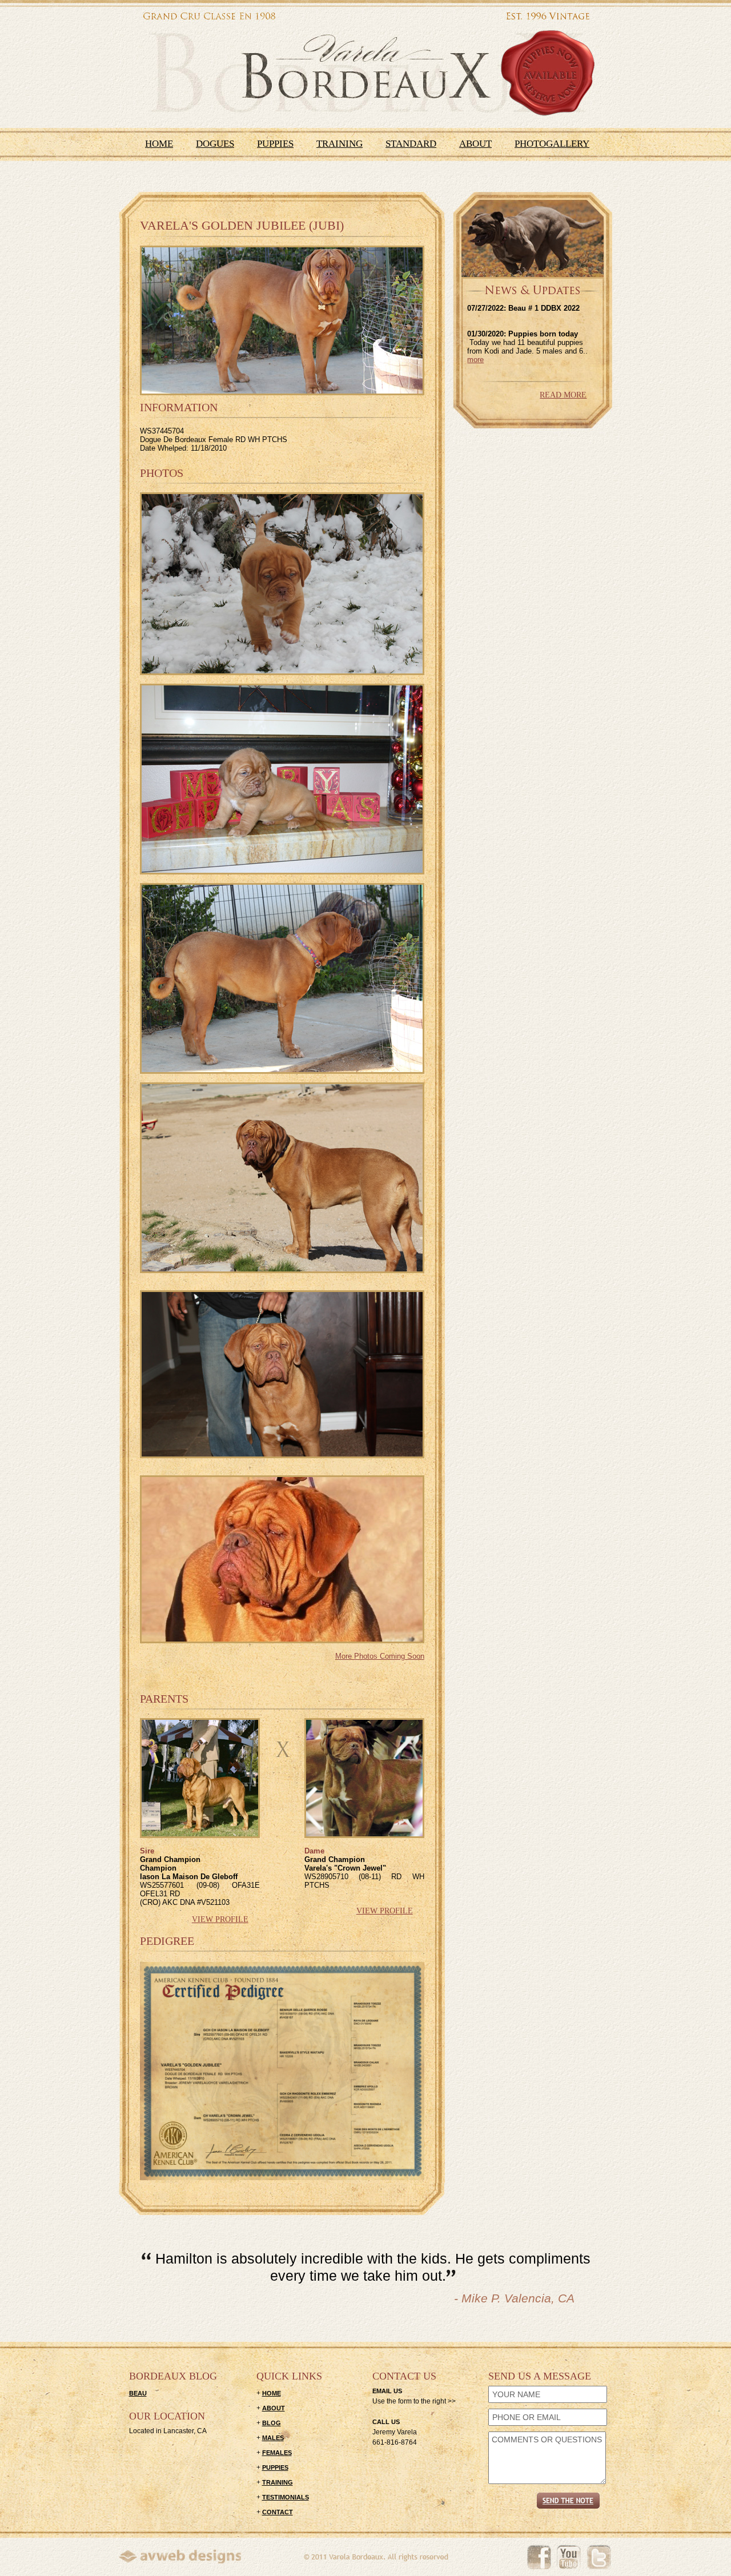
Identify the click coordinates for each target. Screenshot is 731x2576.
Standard (411, 144)
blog (272, 2423)
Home (159, 144)
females (277, 2453)
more (475, 360)
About (475, 144)
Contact (278, 2512)
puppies (275, 2467)
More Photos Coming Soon (380, 1656)
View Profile (220, 1919)
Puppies (275, 144)
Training (340, 144)
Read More (563, 395)
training (278, 2482)
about (274, 2408)
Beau (138, 2393)
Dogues (215, 144)
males (273, 2438)
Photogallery (552, 144)
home (272, 2393)
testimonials (286, 2497)
